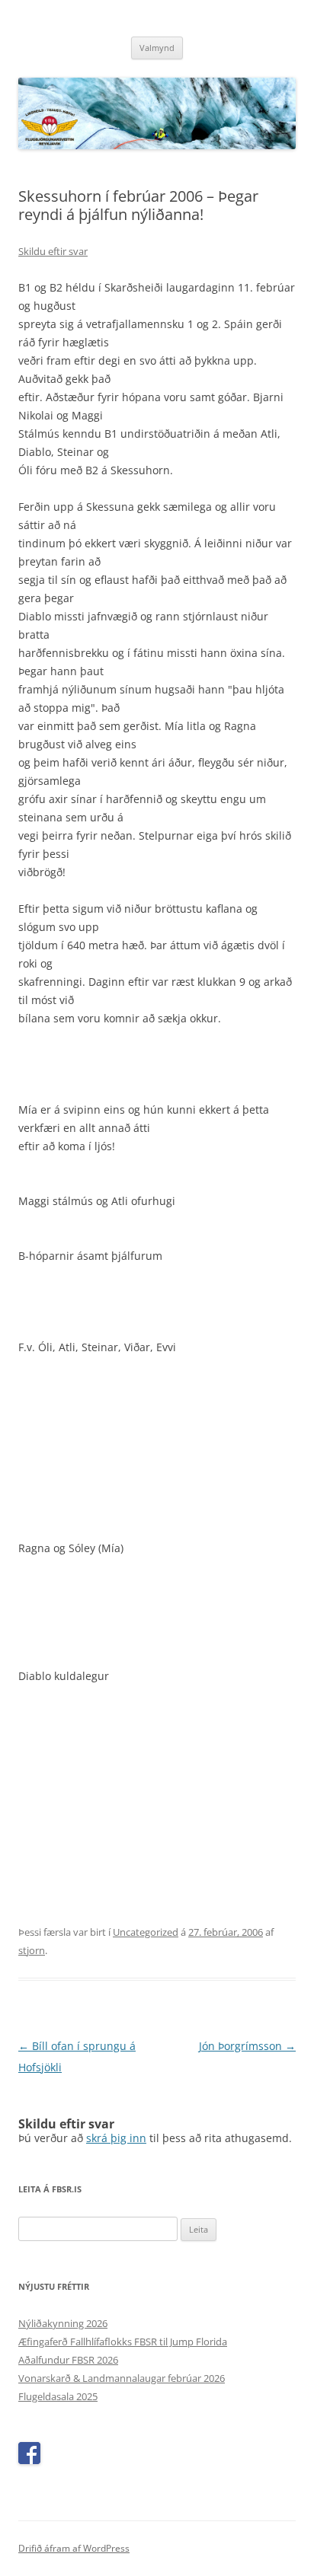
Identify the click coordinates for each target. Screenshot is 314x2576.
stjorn (32, 1950)
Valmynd (157, 48)
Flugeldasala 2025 (58, 2396)
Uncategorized (146, 1932)
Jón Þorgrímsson (247, 2046)
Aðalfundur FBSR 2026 (68, 2360)
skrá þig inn (116, 2138)
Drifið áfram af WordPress (74, 2548)
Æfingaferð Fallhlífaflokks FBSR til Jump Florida (123, 2342)
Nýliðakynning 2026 (63, 2323)
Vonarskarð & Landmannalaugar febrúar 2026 (122, 2378)
